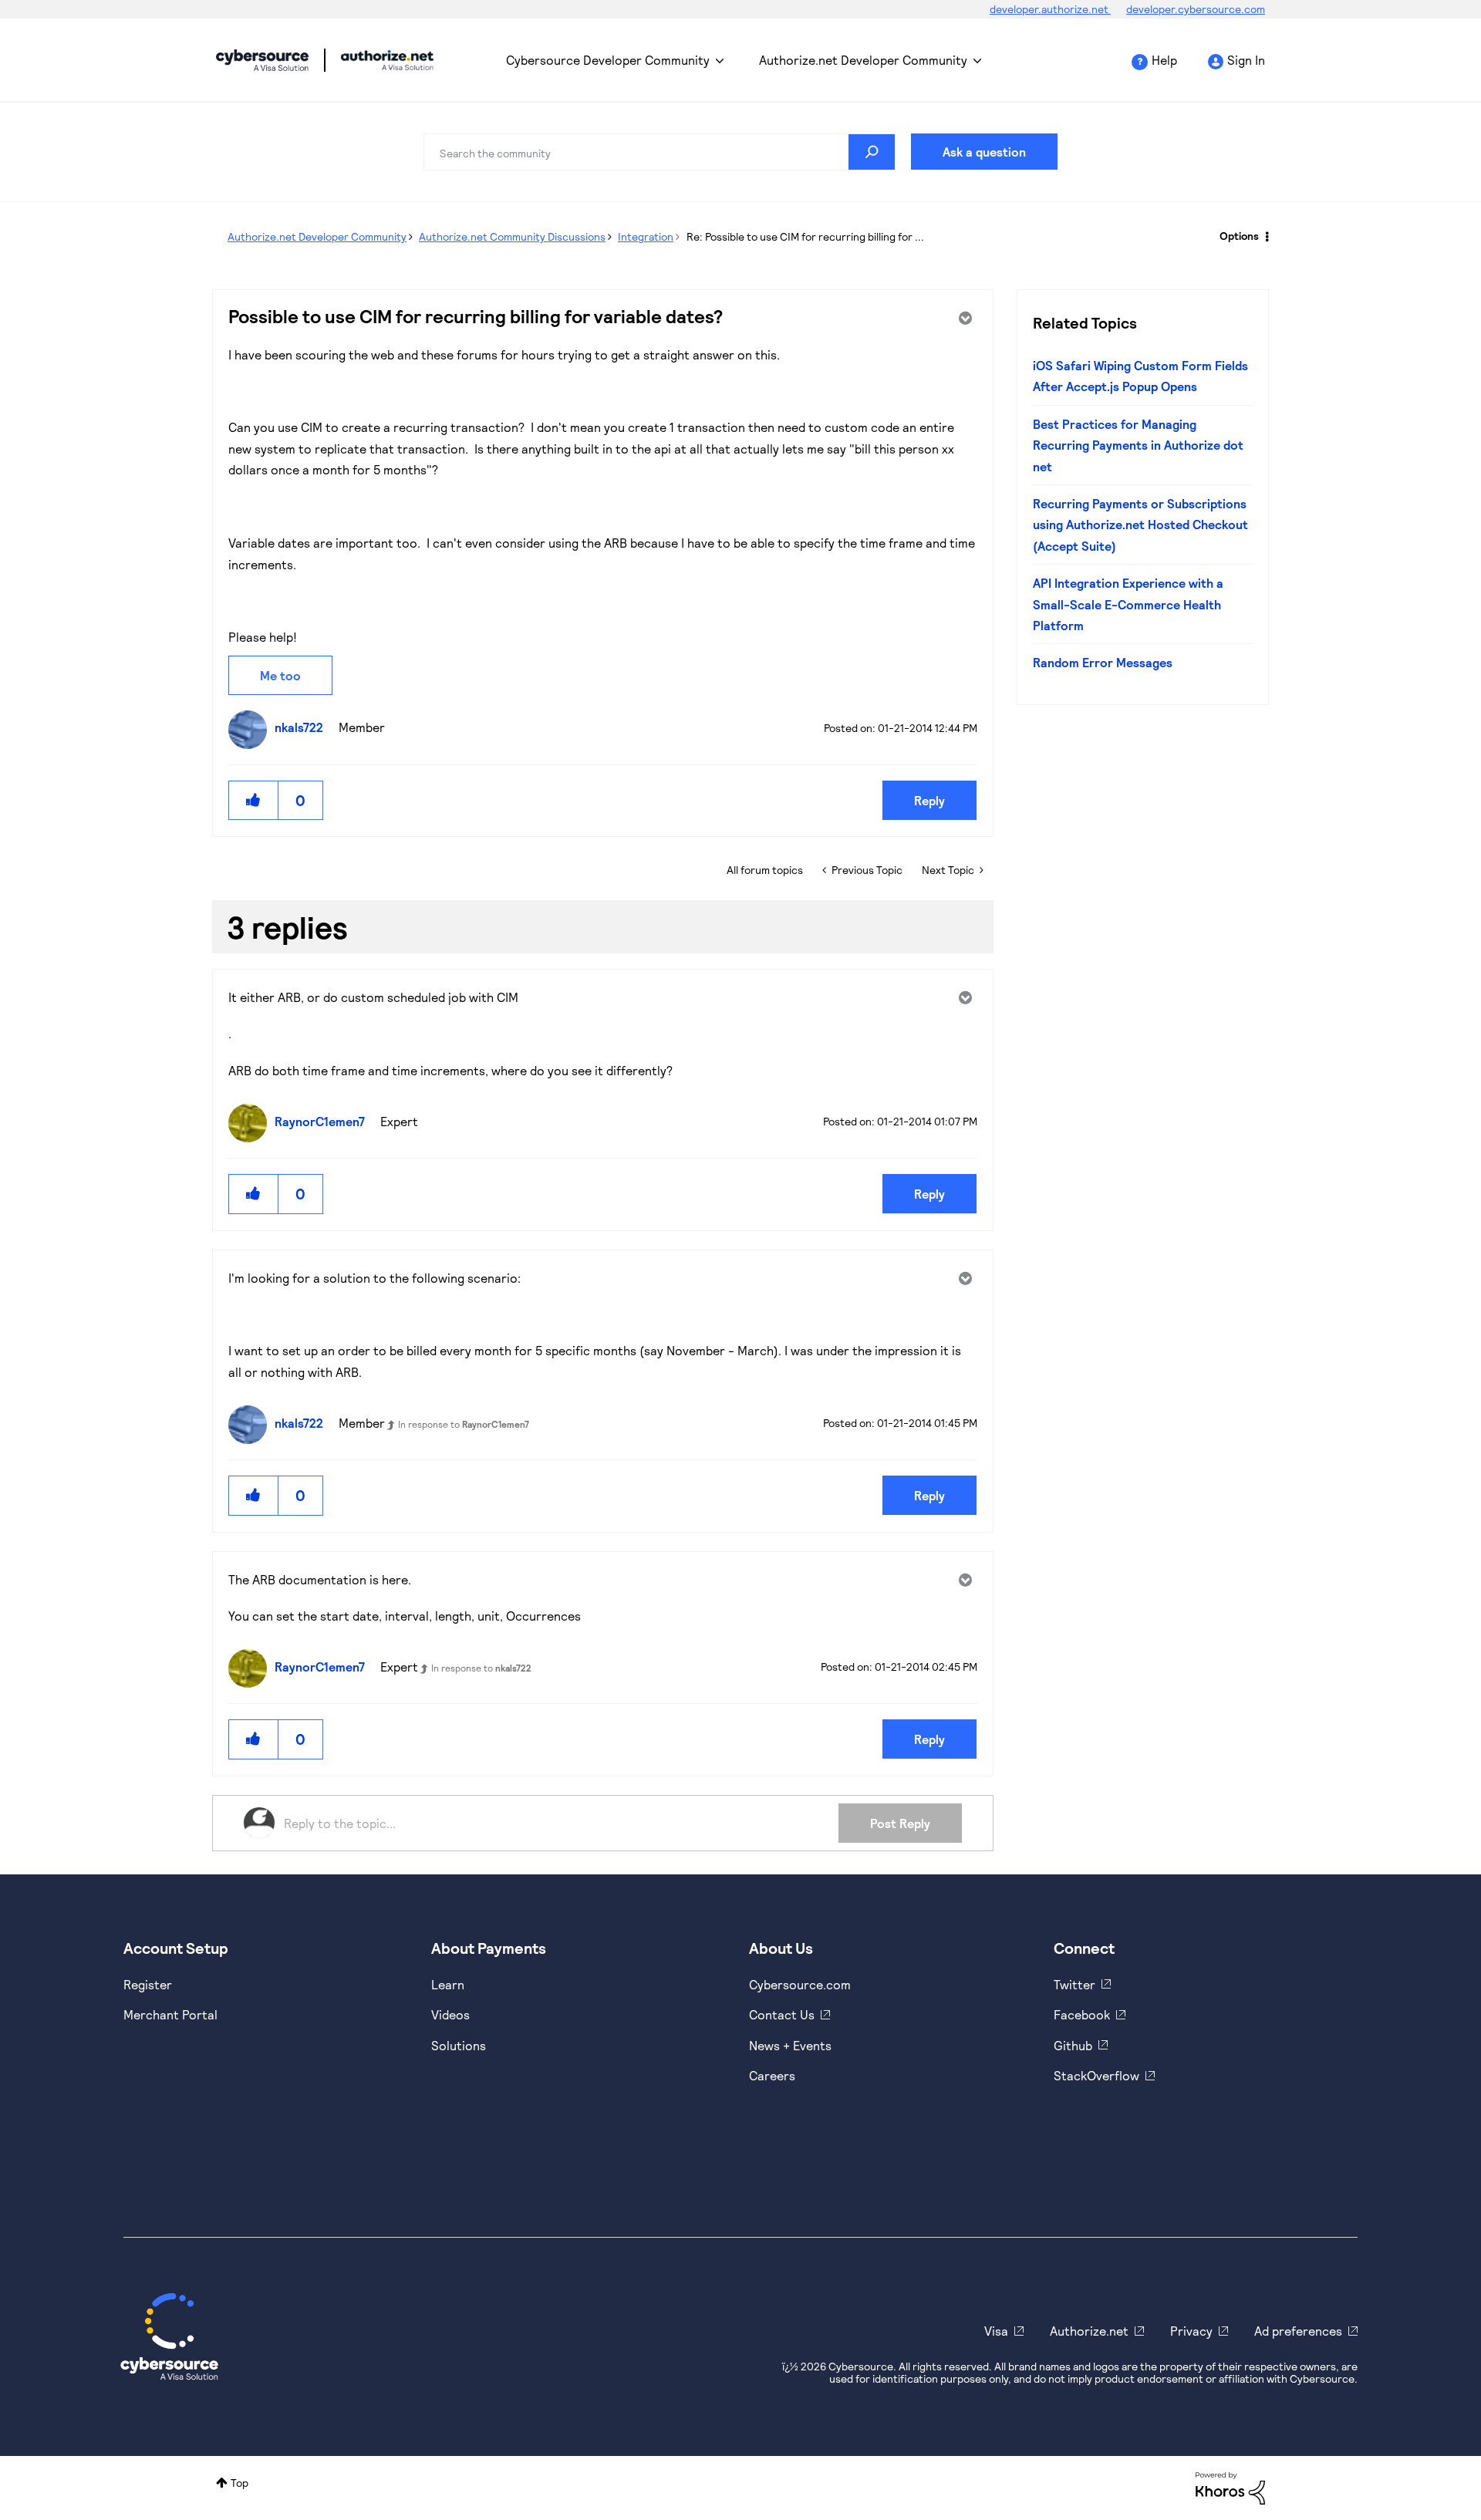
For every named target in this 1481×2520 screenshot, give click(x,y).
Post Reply (900, 1823)
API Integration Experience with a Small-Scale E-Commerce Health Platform (1128, 604)
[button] (254, 800)
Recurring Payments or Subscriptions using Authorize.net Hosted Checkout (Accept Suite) (1140, 525)
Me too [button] (280, 675)
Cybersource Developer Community (262, 60)
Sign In (1246, 60)
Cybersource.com (800, 1984)
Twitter (1074, 1984)
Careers (772, 2075)
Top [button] (240, 2483)
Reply (929, 800)
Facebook (1082, 2014)
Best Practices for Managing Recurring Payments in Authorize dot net (1138, 445)
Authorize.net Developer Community (863, 60)
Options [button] (1239, 236)
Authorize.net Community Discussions (512, 236)
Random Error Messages (1103, 662)
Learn (448, 1984)
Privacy (1191, 2331)
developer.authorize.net (1050, 9)
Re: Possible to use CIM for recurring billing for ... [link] (805, 236)
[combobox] (660, 152)
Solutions (459, 2045)
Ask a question (984, 152)
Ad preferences (1298, 2331)
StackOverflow (1096, 2075)
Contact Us (782, 2014)
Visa (996, 2331)
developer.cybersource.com (1196, 9)
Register (148, 1984)
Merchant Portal (170, 2014)
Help (1164, 60)
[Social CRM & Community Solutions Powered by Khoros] (1230, 2487)
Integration (646, 236)
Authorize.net (1089, 2331)
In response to (464, 1424)
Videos (450, 2014)
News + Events (790, 2045)
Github (1073, 2045)
